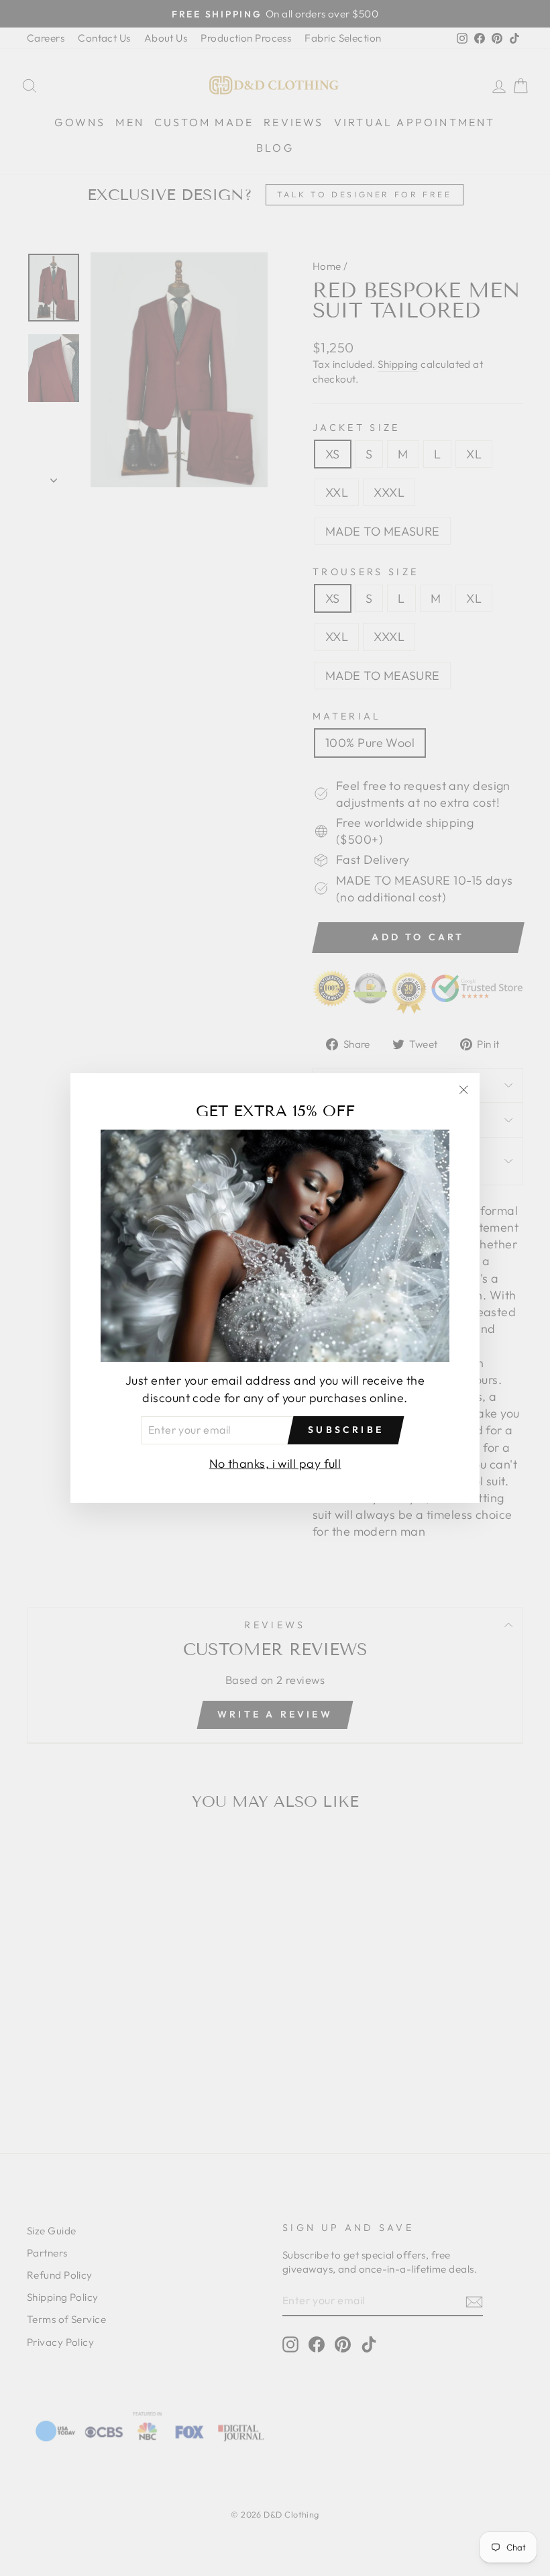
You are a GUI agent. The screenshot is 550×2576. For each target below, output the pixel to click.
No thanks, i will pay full (275, 1464)
